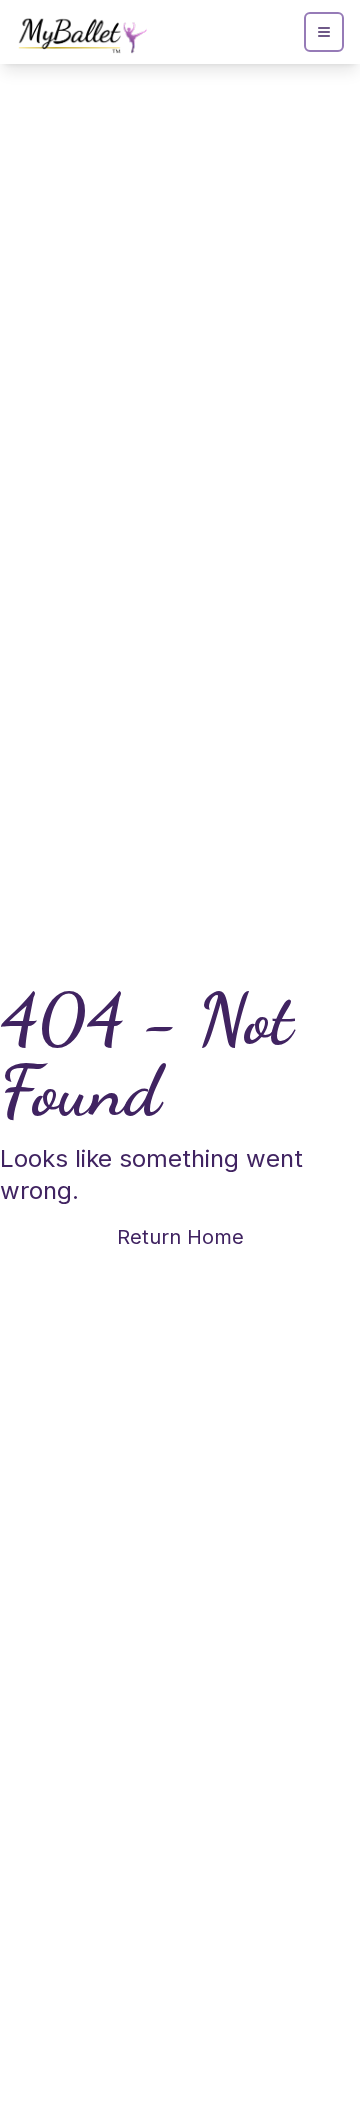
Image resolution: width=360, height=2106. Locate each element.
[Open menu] (324, 32)
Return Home (180, 1237)
